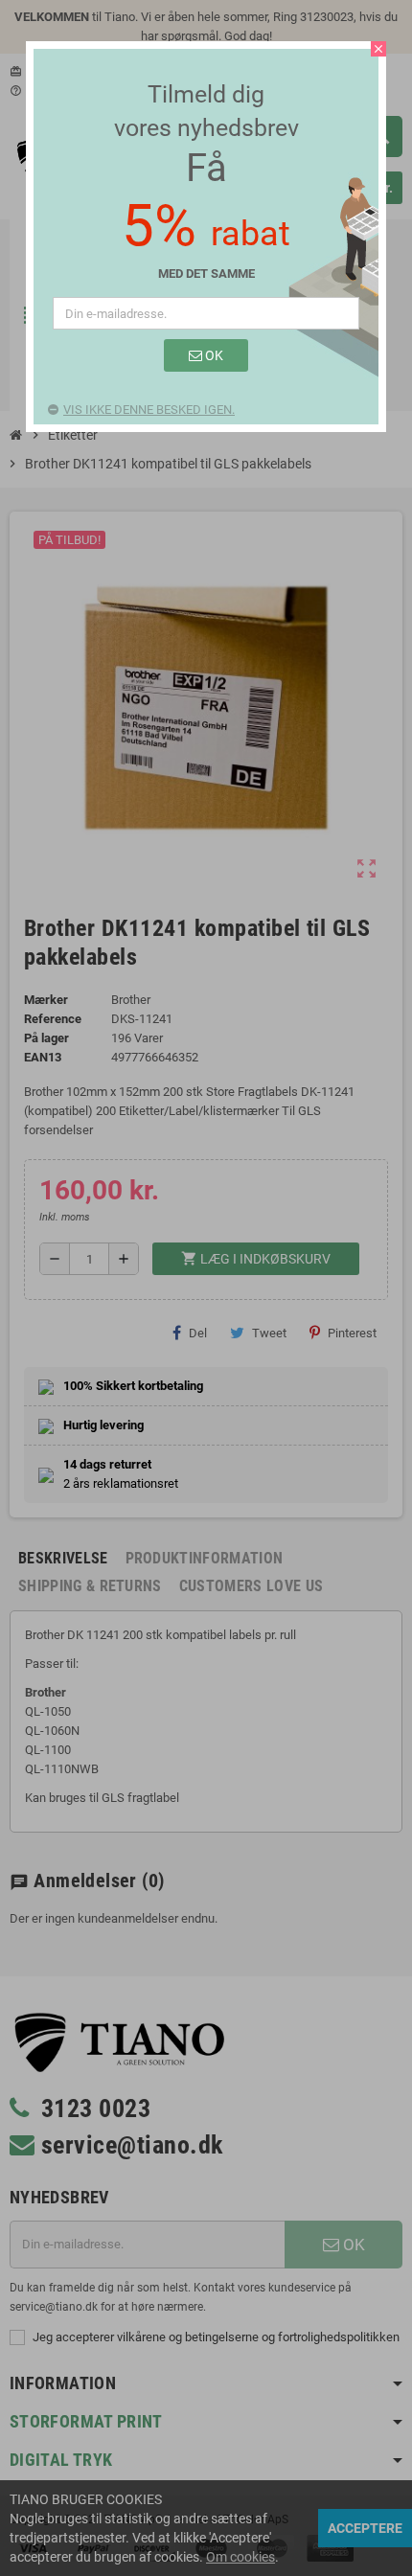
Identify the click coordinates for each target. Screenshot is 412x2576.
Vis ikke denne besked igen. (149, 410)
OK (213, 355)
